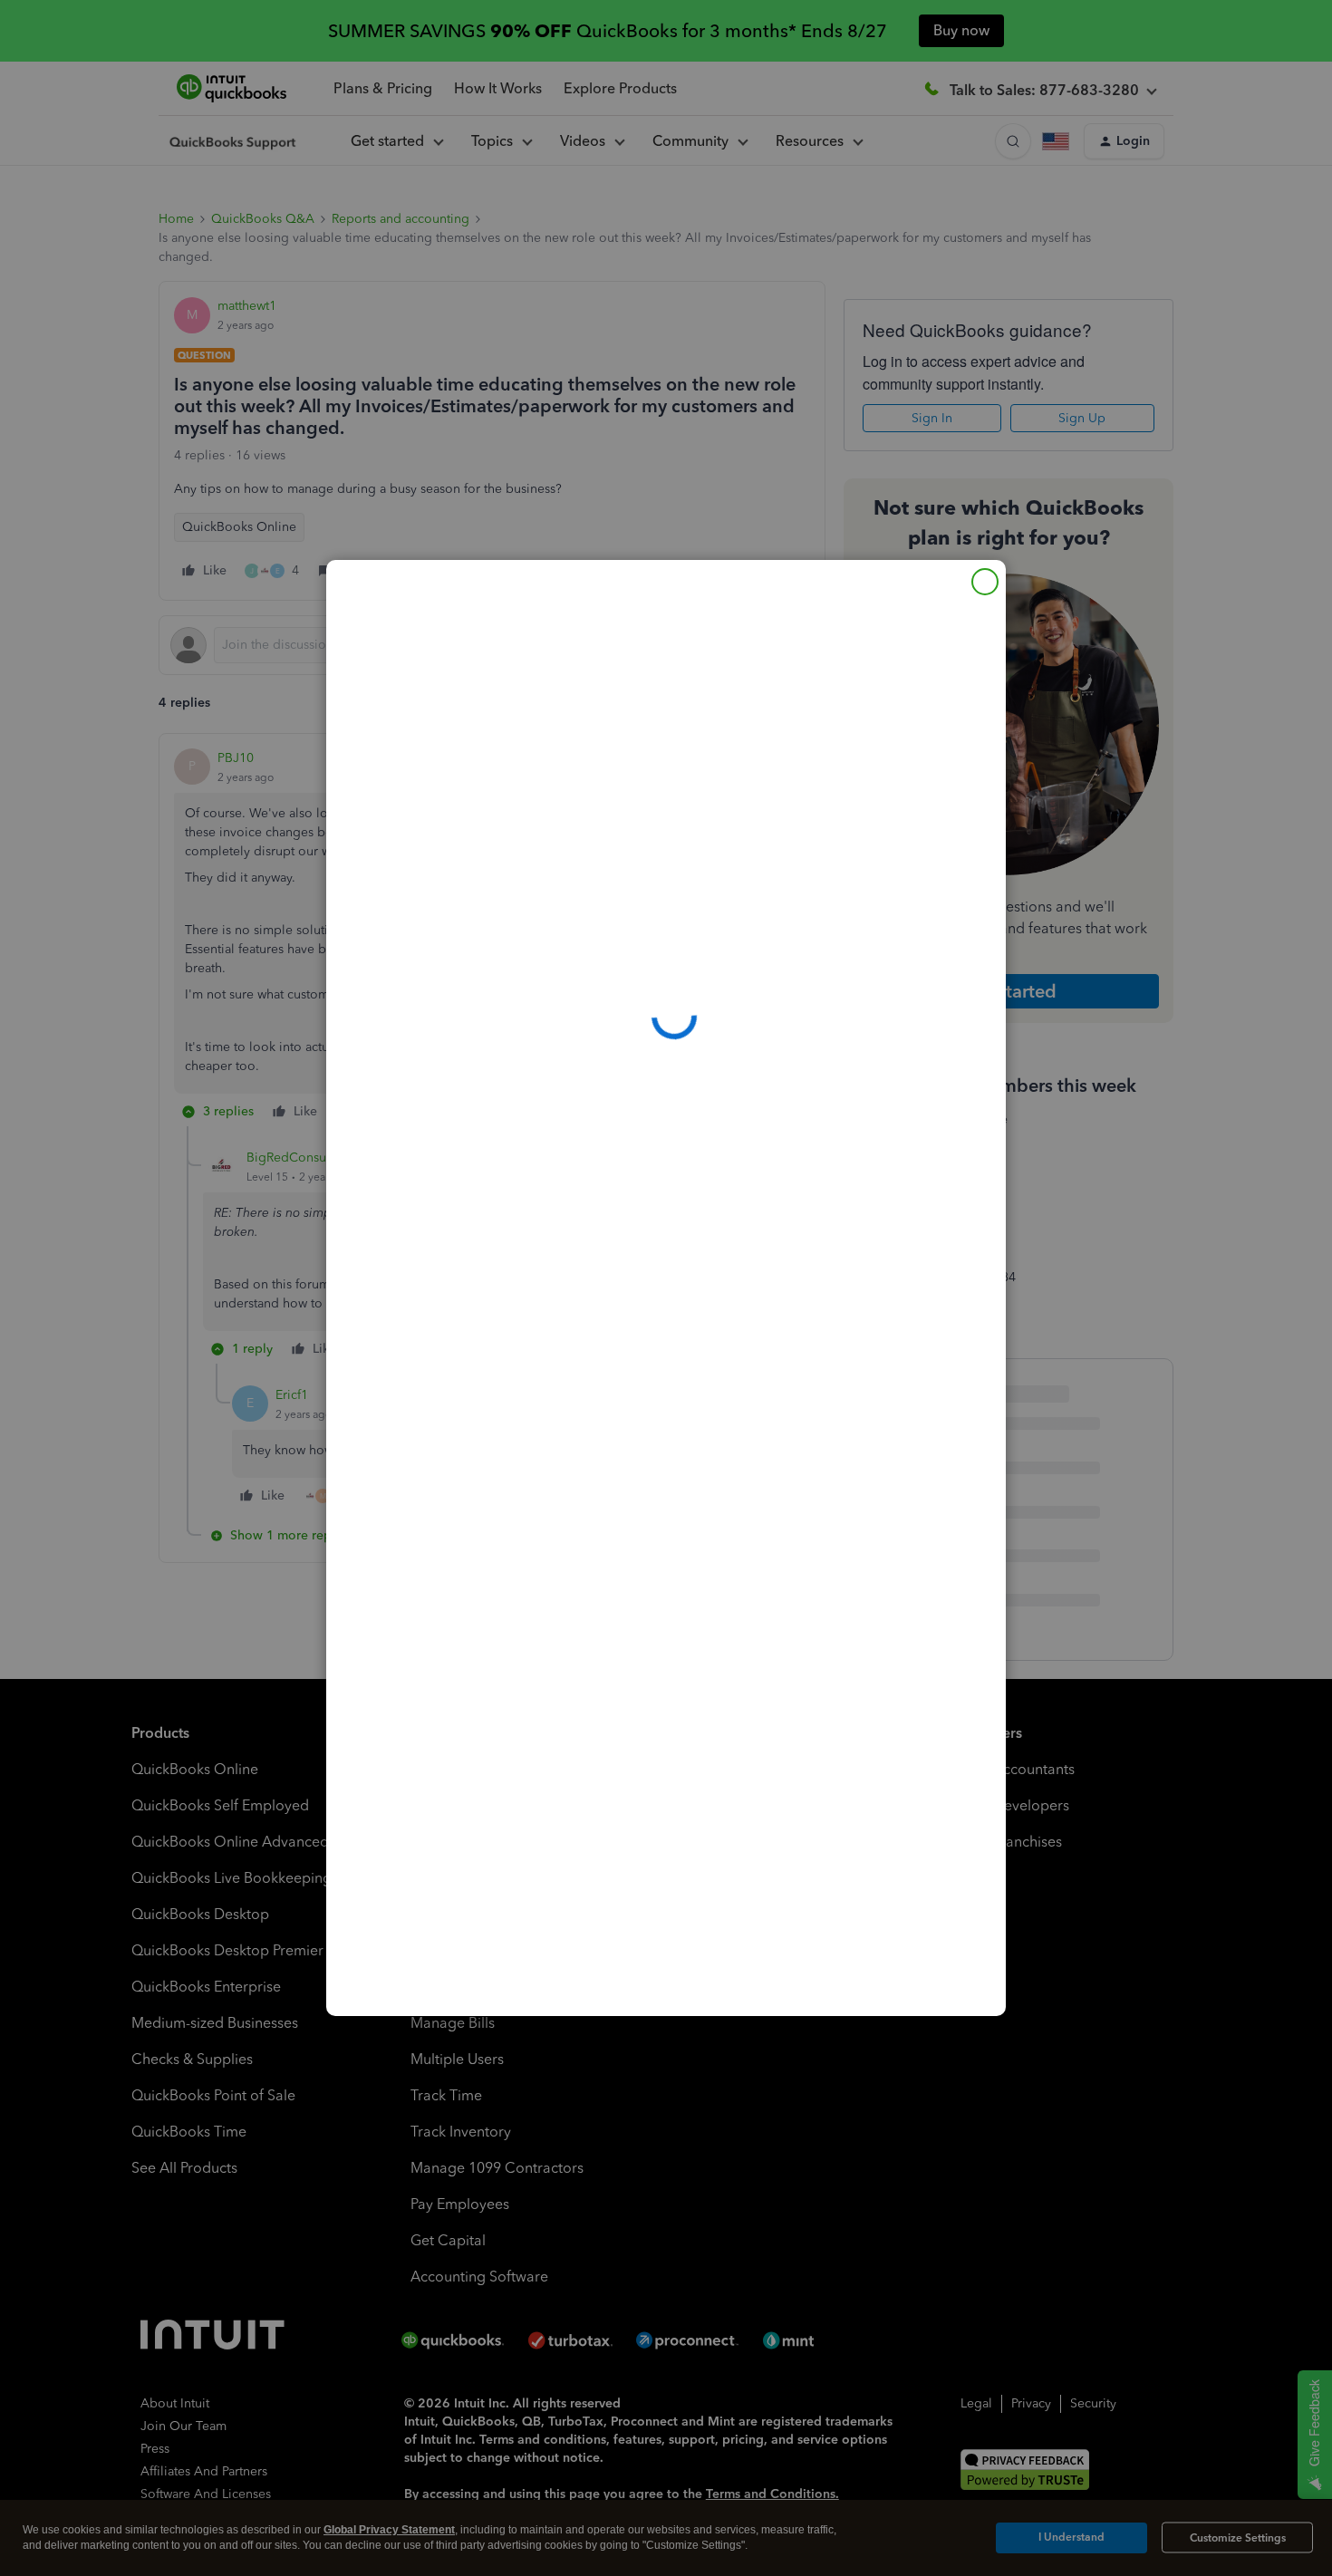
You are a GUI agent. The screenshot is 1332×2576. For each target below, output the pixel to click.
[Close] (985, 582)
